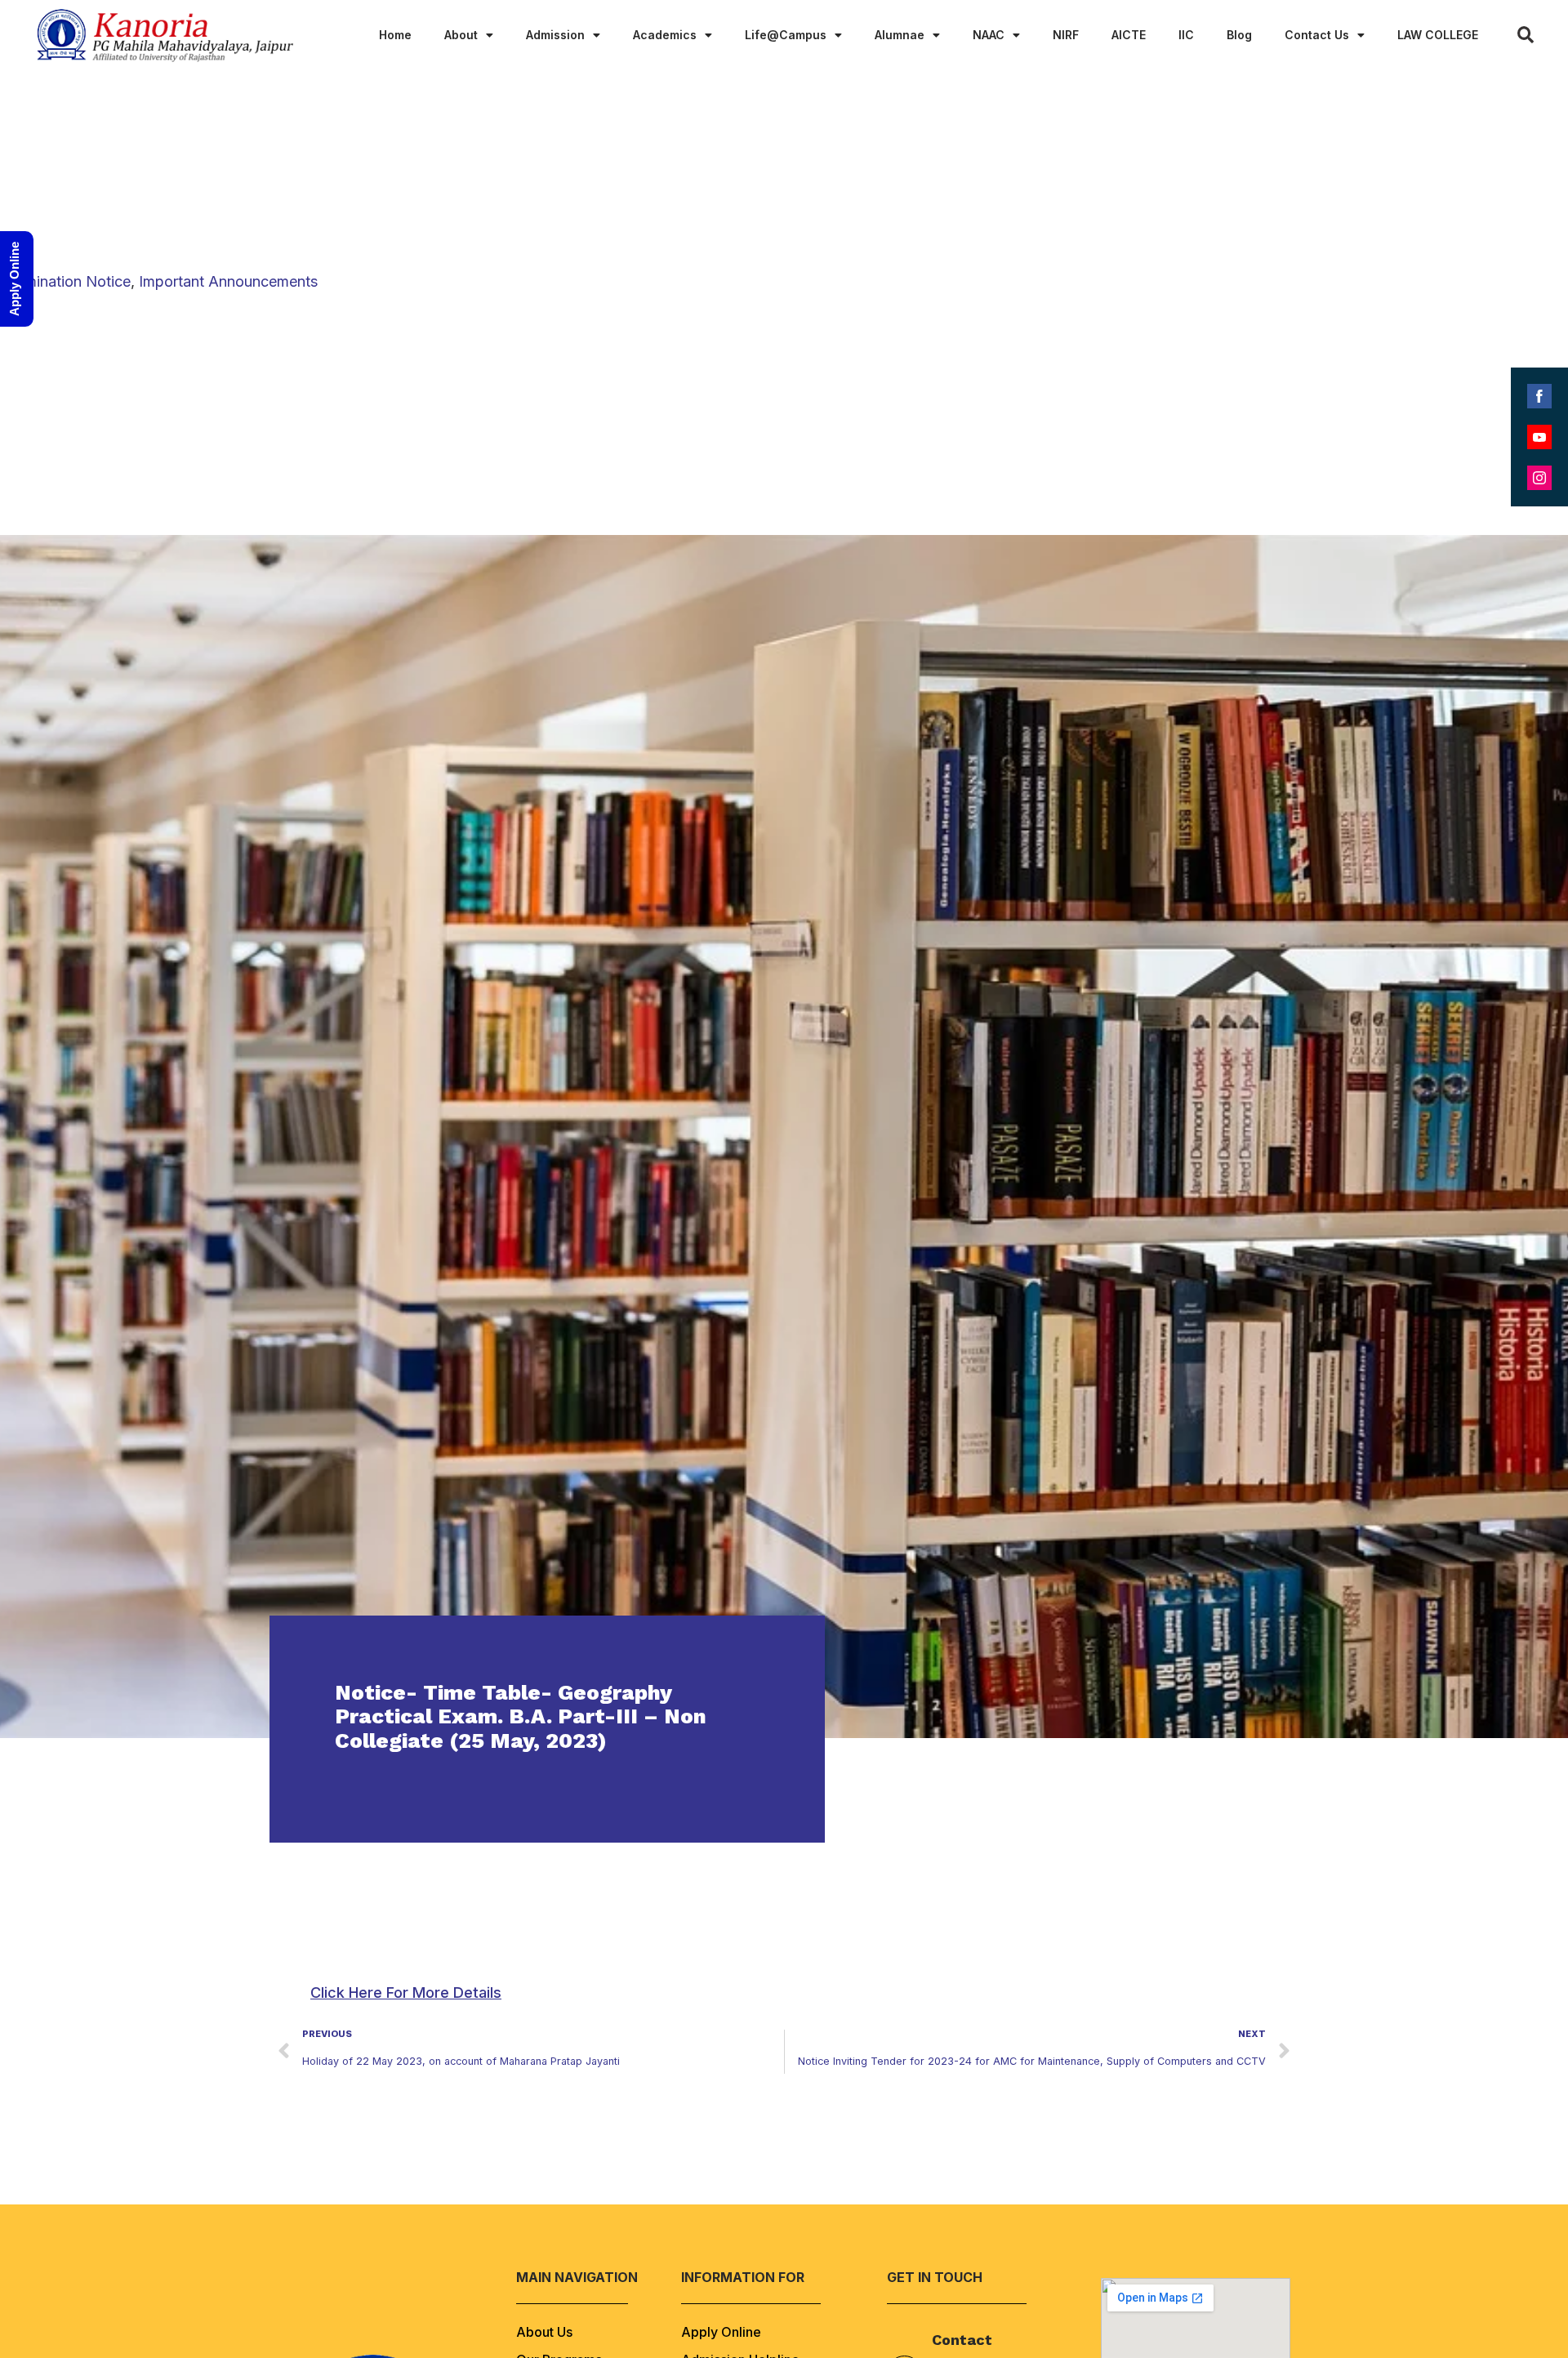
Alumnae (900, 35)
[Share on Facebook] (1539, 396)
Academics (665, 35)
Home (395, 35)
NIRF (1066, 35)
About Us (544, 2332)
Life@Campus (786, 35)
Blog (1239, 35)
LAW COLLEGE (1438, 35)
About (461, 35)
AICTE (1129, 35)
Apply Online (721, 2332)
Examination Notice (65, 281)
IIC (1186, 35)
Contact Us (1317, 35)
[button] (406, 1992)
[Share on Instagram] (1539, 478)
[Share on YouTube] (1539, 437)
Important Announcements (228, 281)
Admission (555, 35)
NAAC (989, 35)
